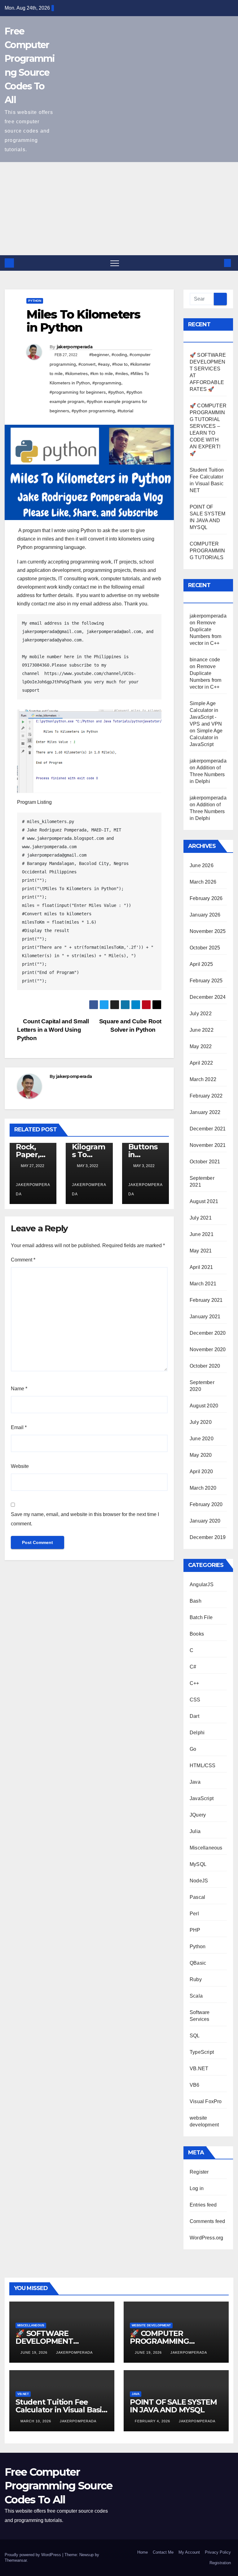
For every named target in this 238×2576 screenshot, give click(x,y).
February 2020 (206, 1504)
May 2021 (201, 1251)
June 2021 (202, 1234)
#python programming (93, 411)
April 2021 (201, 1267)
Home (143, 2552)
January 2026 (205, 915)
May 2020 (201, 1455)
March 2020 (203, 1488)
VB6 (195, 2085)
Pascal (197, 1897)
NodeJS (199, 1881)
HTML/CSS (203, 1766)
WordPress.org (207, 2238)
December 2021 (208, 1129)
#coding (119, 355)
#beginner (99, 355)
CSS (195, 1700)
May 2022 (201, 1046)
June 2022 (202, 1030)
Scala (196, 1996)
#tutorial (125, 411)
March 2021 (203, 1284)
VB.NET (199, 2069)
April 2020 (201, 1471)
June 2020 (202, 1439)
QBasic (198, 1963)
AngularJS (202, 1585)
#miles (122, 373)
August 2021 (204, 1201)
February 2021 (206, 1300)
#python (116, 392)
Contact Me (163, 2552)
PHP (195, 1930)
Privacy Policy (218, 2552)
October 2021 (205, 1162)
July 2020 (201, 1422)
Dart (194, 1716)
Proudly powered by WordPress (33, 2555)
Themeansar (16, 2560)
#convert (87, 364)
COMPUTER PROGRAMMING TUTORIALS (207, 551)
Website (20, 1466)
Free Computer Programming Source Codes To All (58, 2486)
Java (195, 1782)
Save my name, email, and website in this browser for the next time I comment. (85, 1519)
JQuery (198, 1815)
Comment (23, 1260)
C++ (194, 1683)
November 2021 (208, 1145)
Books (197, 1634)
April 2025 (201, 964)
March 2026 (203, 882)
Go (193, 1749)
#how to (120, 364)
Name (19, 1389)
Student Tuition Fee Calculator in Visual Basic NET (61, 2410)
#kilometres (76, 373)
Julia (195, 1831)
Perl (194, 1914)
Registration (220, 2563)
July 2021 (201, 1218)
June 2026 (202, 865)
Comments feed (207, 2221)
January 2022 (205, 1112)
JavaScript (202, 1798)
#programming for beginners (78, 392)
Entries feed (203, 2205)
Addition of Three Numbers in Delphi (207, 774)
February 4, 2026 (153, 2421)
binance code (205, 660)
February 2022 (206, 1096)
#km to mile (101, 373)
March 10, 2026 (36, 2421)
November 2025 (208, 931)
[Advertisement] (119, 209)
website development (151, 2325)
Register (199, 2172)
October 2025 (205, 948)
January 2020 (205, 1521)
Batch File (201, 1617)
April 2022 (201, 1063)
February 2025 (206, 981)
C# (193, 1667)
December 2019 (208, 1537)
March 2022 (203, 1079)
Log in (197, 2188)
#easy (104, 364)
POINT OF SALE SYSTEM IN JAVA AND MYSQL (173, 2406)
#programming (107, 383)
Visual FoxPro (206, 2101)
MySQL (198, 1864)
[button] (217, 263)
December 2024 (208, 997)
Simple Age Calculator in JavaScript (206, 738)
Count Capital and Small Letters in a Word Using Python (53, 1030)
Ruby (196, 1979)
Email (19, 1427)
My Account (189, 2552)
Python (35, 301)
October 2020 (205, 1366)
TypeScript (202, 2052)
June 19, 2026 (35, 2352)
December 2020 (208, 1333)
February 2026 (206, 898)
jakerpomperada (75, 347)
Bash (196, 1601)
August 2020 (204, 1406)
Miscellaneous (206, 1848)
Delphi (197, 1733)
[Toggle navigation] (115, 263)
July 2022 (201, 1014)
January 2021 (205, 1317)
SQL (195, 2036)
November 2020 (208, 1349)
